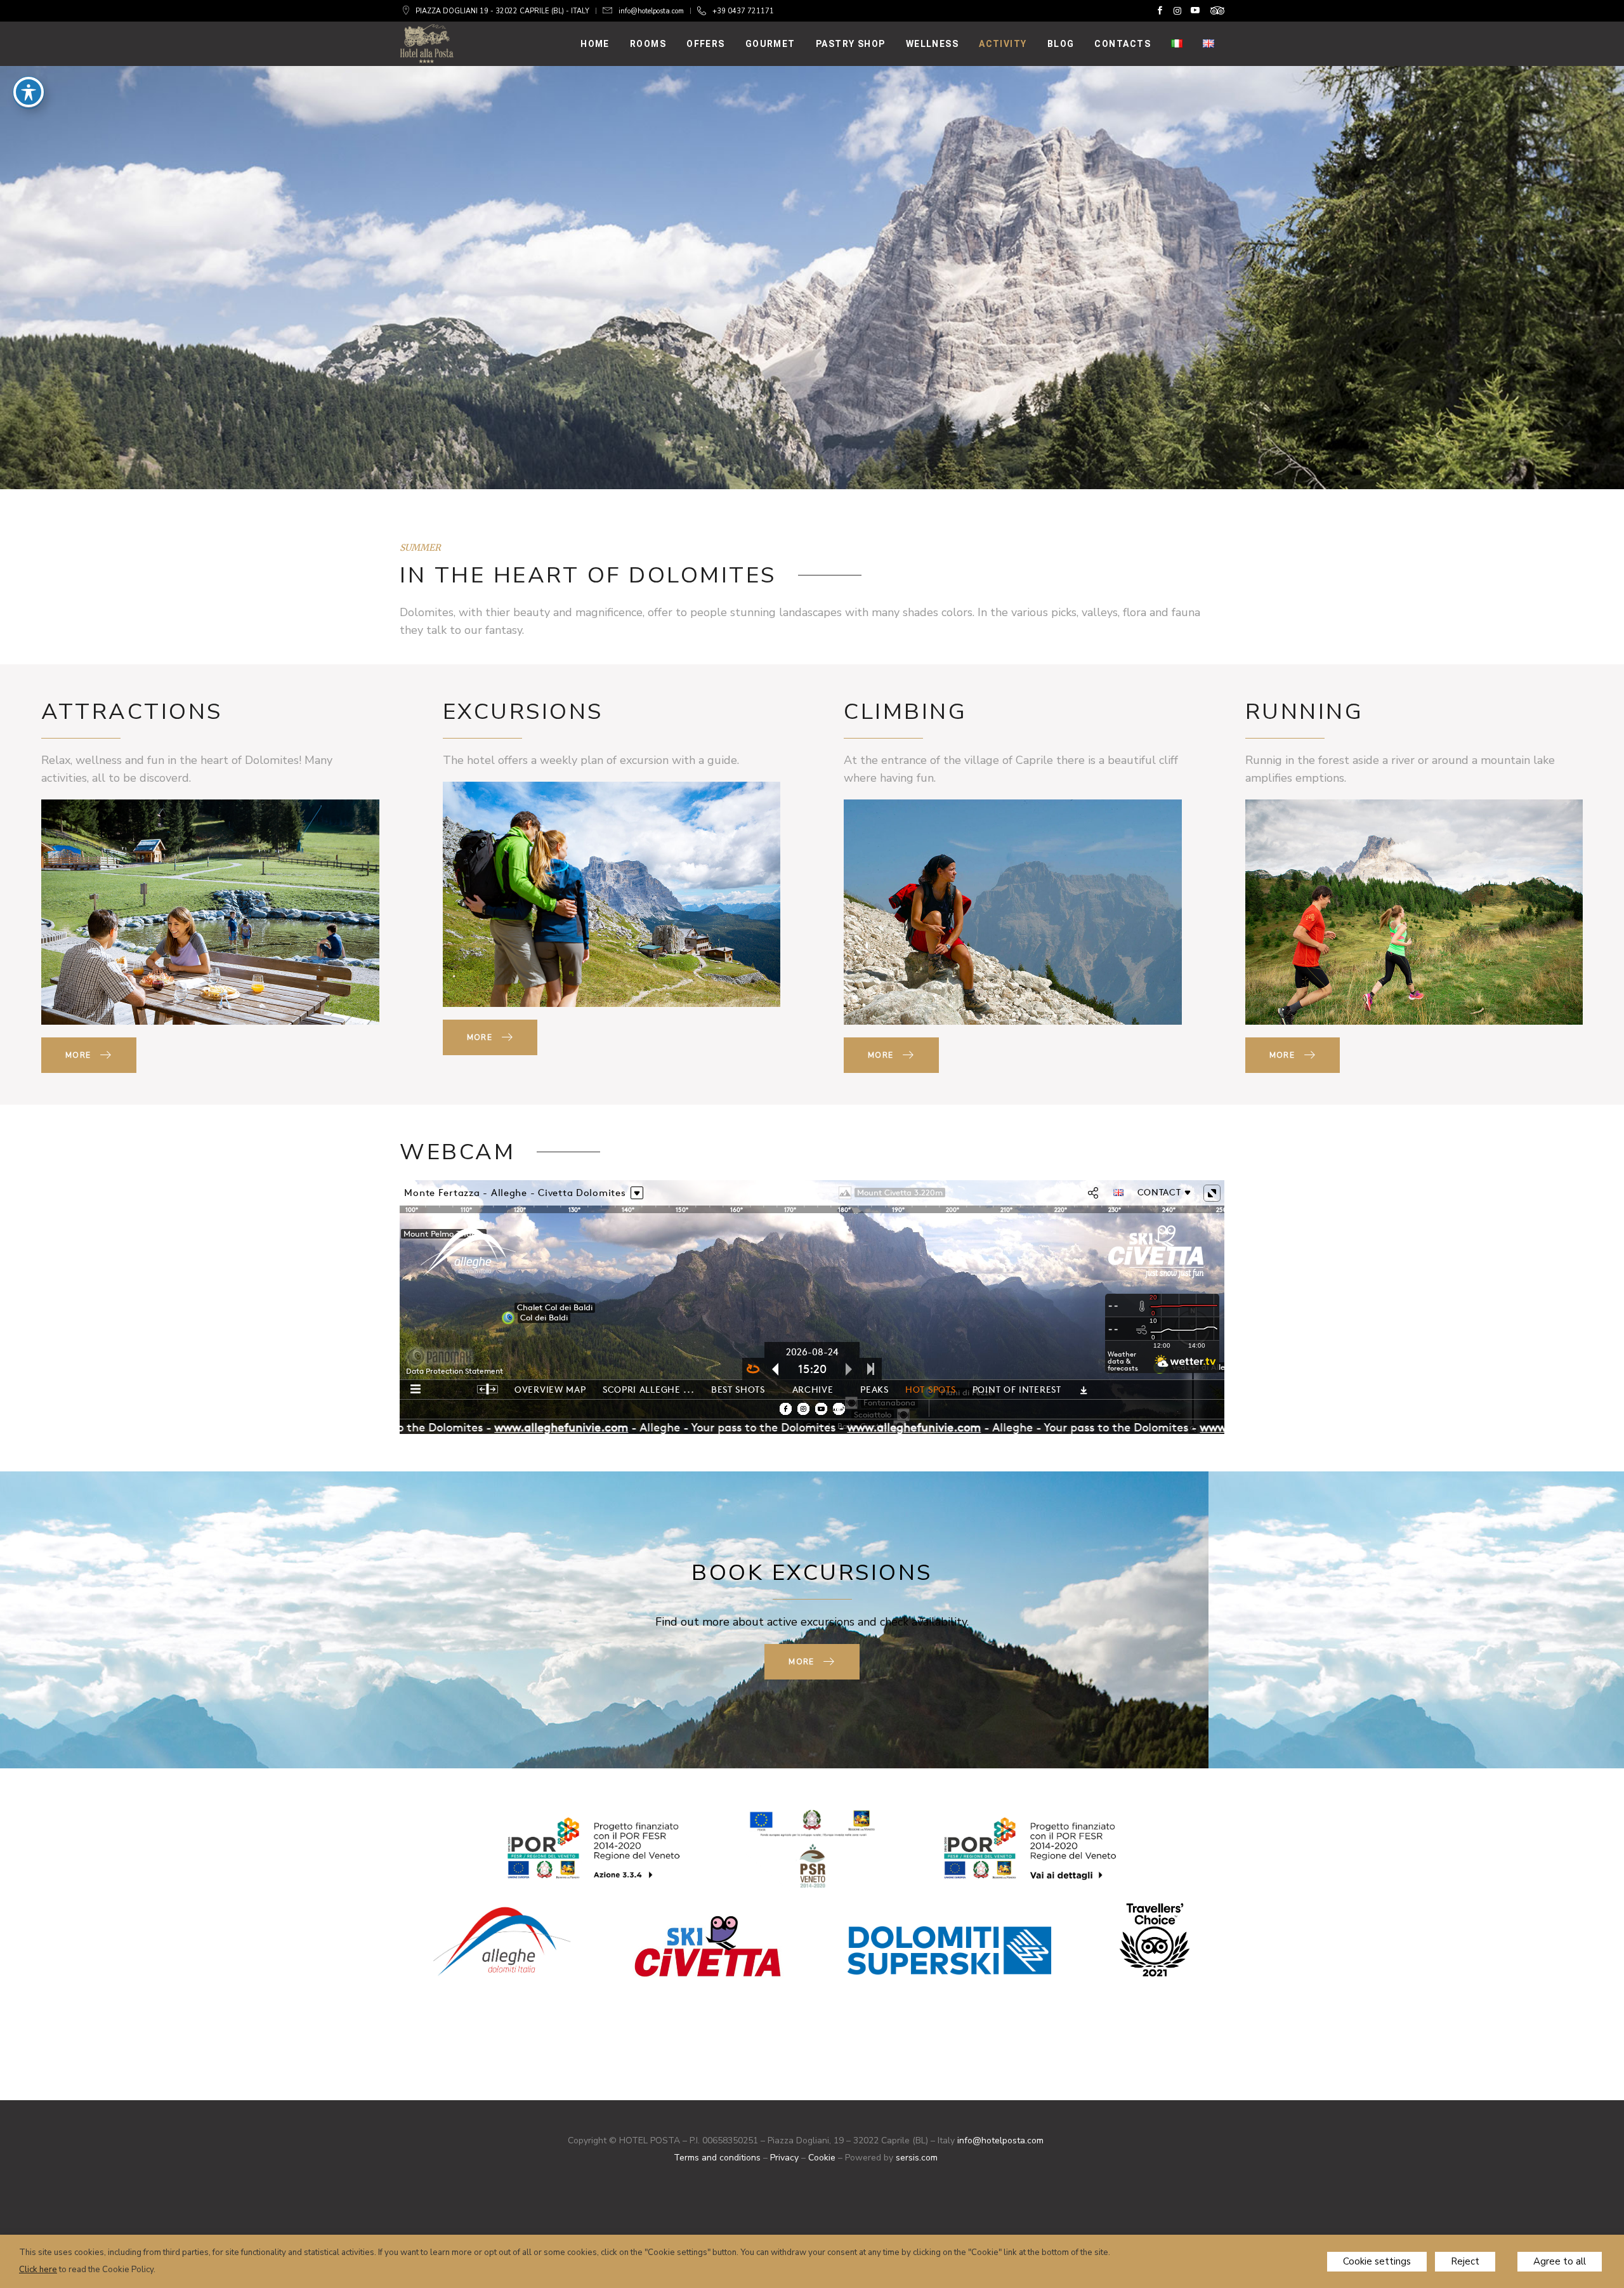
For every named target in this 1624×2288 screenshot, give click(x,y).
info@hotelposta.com (651, 11)
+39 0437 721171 (743, 11)
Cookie (822, 2158)
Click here (38, 2270)
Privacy (784, 2158)
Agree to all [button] (1560, 2261)
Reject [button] (1465, 2261)
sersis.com (917, 2158)
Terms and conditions (717, 2158)
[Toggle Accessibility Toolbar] (29, 92)
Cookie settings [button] (1377, 2261)
